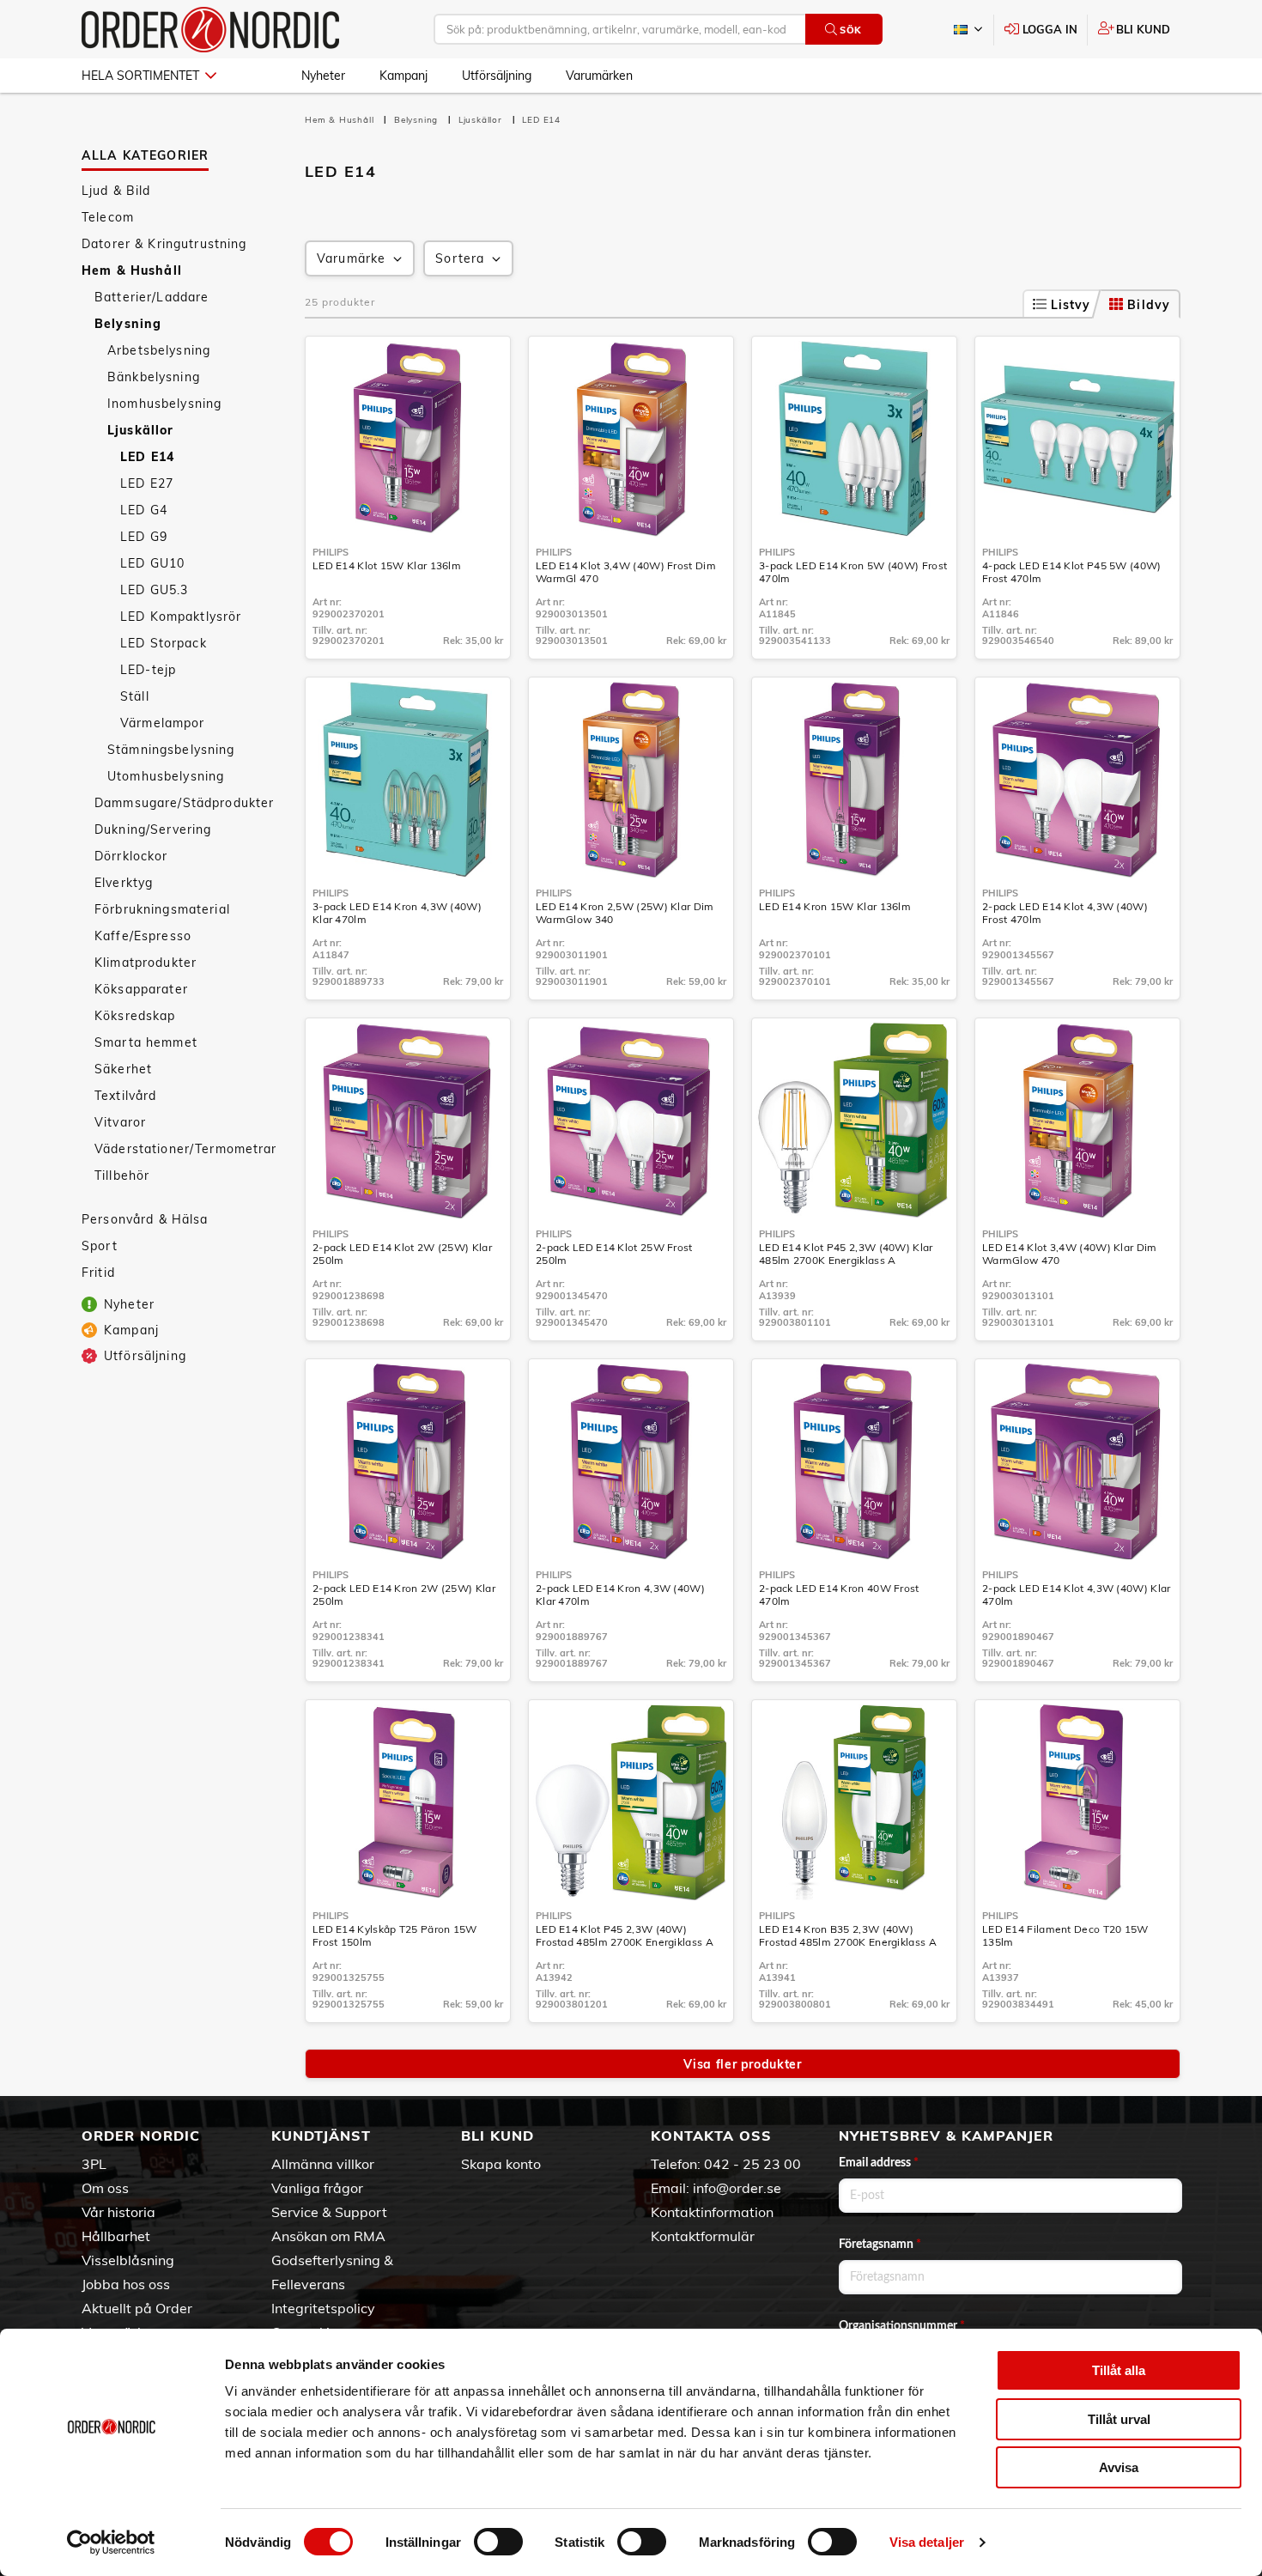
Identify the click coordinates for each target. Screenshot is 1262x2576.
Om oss (105, 2188)
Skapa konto (501, 2164)
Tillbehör (122, 1176)
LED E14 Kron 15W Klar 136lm (835, 906)
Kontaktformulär (703, 2236)
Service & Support (329, 2212)
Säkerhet (123, 1069)
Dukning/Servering (153, 829)
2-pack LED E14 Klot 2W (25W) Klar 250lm (402, 1254)
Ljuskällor (140, 430)
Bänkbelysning (154, 377)
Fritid (98, 1273)
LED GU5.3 (154, 590)
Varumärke (351, 258)
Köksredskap (135, 1016)
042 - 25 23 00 (752, 2164)
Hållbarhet (116, 2236)
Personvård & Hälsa (145, 1219)
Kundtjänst (321, 2136)
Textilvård (125, 1096)
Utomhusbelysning (166, 776)
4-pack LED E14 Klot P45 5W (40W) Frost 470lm (1072, 572)
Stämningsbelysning (171, 750)
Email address (879, 2163)
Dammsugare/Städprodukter (184, 803)
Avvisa (1119, 2467)
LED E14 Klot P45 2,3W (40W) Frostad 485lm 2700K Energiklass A (625, 1935)
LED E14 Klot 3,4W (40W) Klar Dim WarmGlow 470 (1070, 1254)
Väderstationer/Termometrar (186, 1149)
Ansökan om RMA (328, 2236)
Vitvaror (120, 1122)
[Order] (210, 30)
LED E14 (147, 457)
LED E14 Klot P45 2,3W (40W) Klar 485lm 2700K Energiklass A (846, 1254)
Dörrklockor (131, 856)
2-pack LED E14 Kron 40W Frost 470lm (839, 1595)
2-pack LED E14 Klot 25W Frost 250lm (614, 1254)
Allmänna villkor (323, 2164)
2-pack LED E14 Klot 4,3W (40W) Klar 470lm (1077, 1595)
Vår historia (118, 2212)
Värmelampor (163, 723)
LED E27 (147, 483)
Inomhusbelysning (164, 404)
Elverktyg (124, 883)
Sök (851, 30)
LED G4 (144, 510)
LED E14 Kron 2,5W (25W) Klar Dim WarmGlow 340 (625, 913)
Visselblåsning (128, 2260)
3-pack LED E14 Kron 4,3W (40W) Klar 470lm (397, 913)
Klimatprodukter (146, 963)
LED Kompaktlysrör (181, 617)
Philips (331, 552)
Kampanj (403, 76)
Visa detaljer (927, 2542)
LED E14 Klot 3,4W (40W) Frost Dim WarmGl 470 (626, 572)
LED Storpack (164, 643)
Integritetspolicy (323, 2308)
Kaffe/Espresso (143, 936)
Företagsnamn (880, 2245)
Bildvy (1149, 305)
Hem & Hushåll (132, 270)
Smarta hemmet (146, 1042)
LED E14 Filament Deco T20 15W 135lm (1065, 1935)
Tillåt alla (1119, 2370)
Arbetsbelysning (159, 350)
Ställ (135, 696)
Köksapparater (141, 989)
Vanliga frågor (317, 2188)
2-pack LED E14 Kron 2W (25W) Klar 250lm (404, 1595)
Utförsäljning (497, 76)
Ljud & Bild (116, 191)
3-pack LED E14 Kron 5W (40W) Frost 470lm (853, 572)
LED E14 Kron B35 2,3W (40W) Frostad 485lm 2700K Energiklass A (848, 1935)
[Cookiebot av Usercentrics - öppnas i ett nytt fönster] (111, 2543)
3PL (94, 2164)
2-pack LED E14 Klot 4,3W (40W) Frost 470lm (1065, 913)
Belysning (128, 324)
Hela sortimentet (140, 76)
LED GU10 (152, 563)
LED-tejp (148, 670)
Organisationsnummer (902, 2326)
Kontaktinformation (712, 2212)
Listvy (1071, 305)
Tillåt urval (1119, 2419)
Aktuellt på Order (137, 2308)
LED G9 (144, 537)
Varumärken (599, 76)
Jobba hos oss (126, 2284)
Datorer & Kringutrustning (164, 244)
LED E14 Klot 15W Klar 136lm (387, 565)
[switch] (498, 2542)
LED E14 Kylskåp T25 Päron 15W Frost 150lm (395, 1935)
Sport (100, 1246)
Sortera (460, 258)
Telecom (108, 217)
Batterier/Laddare (152, 297)
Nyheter (323, 76)
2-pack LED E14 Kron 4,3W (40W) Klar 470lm (620, 1595)
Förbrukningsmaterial (162, 909)
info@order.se (737, 2188)
